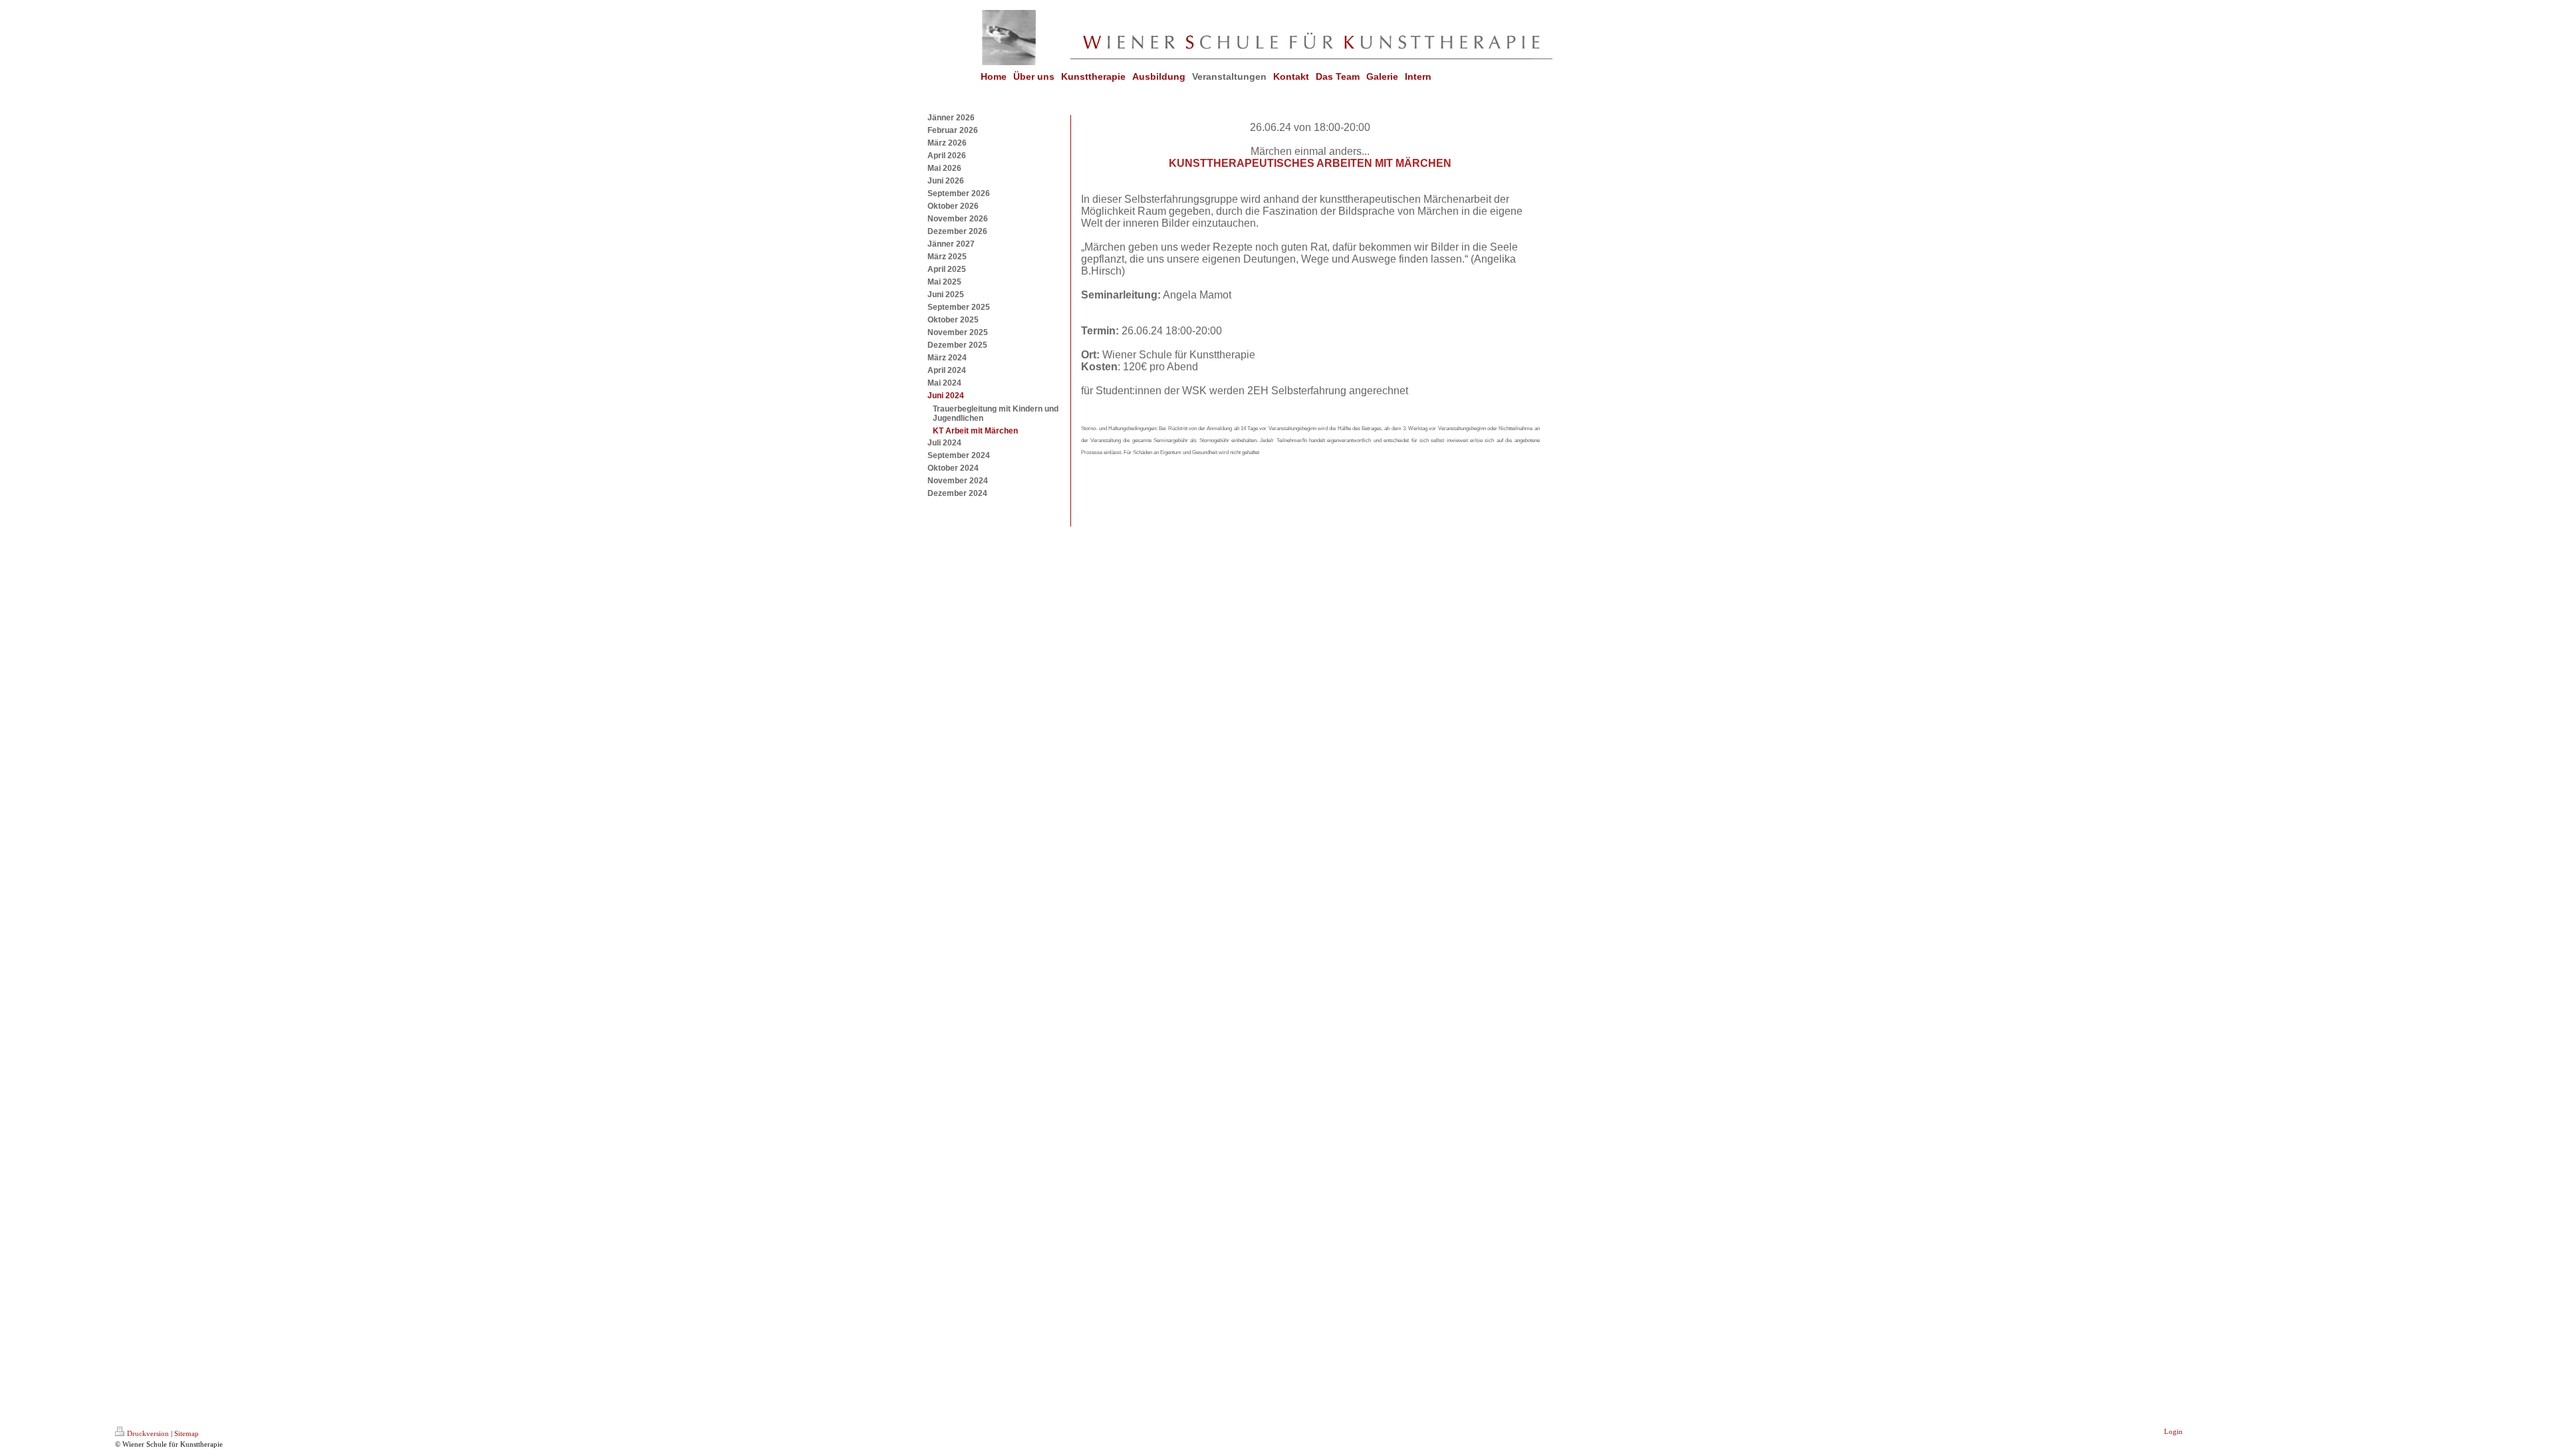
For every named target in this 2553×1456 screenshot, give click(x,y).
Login (2173, 1431)
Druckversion (148, 1433)
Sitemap (186, 1433)
